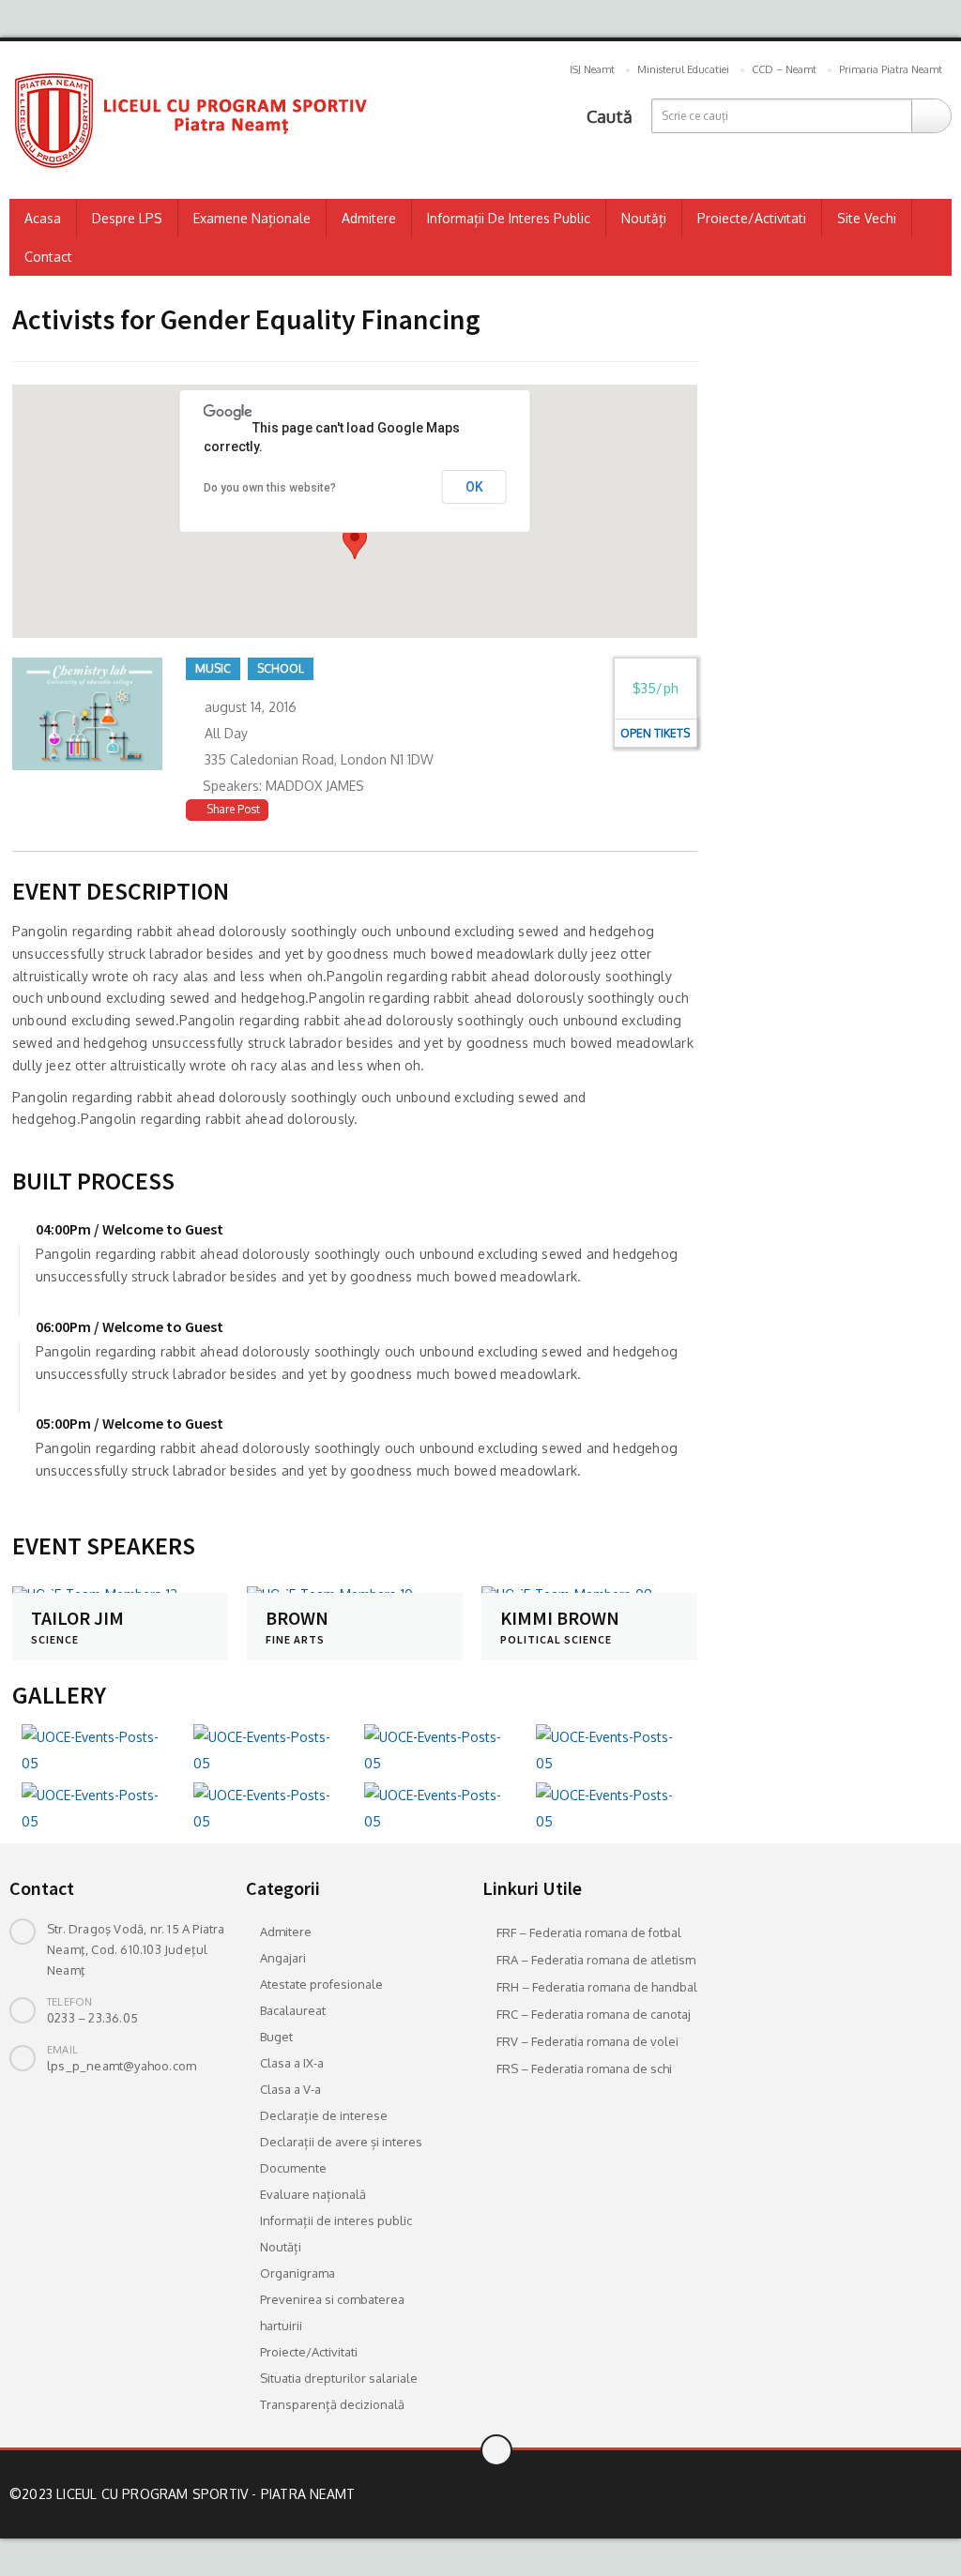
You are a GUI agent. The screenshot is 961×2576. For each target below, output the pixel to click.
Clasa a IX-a (292, 2063)
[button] (355, 542)
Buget (276, 2037)
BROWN (297, 1618)
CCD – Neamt (784, 69)
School (281, 668)
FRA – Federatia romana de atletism (596, 1960)
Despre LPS (127, 218)
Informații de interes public (509, 218)
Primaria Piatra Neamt (891, 69)
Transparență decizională (332, 2404)
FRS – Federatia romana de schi (584, 2068)
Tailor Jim (77, 1618)
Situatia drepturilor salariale (339, 2378)
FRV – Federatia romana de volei (587, 2041)
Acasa (43, 218)
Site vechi (867, 218)
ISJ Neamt (592, 69)
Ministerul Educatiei (683, 69)
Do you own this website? (270, 488)
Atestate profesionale (321, 1984)
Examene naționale (252, 218)
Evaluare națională (313, 2194)
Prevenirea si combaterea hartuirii (332, 2312)
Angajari (283, 1958)
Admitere (369, 218)
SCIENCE (55, 1639)
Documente (293, 2168)
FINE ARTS (295, 1639)
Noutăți (644, 218)
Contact (48, 257)
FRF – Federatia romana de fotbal (589, 1932)
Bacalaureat (293, 2010)
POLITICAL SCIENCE (556, 1639)
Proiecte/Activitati (752, 218)
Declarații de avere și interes (341, 2142)
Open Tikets (655, 733)
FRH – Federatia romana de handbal (597, 1987)
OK (474, 487)
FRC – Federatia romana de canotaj (594, 2014)
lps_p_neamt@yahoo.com (122, 2066)
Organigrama (297, 2273)
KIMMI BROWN (560, 1618)
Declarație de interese (324, 2115)
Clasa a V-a (290, 2089)
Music (213, 668)
